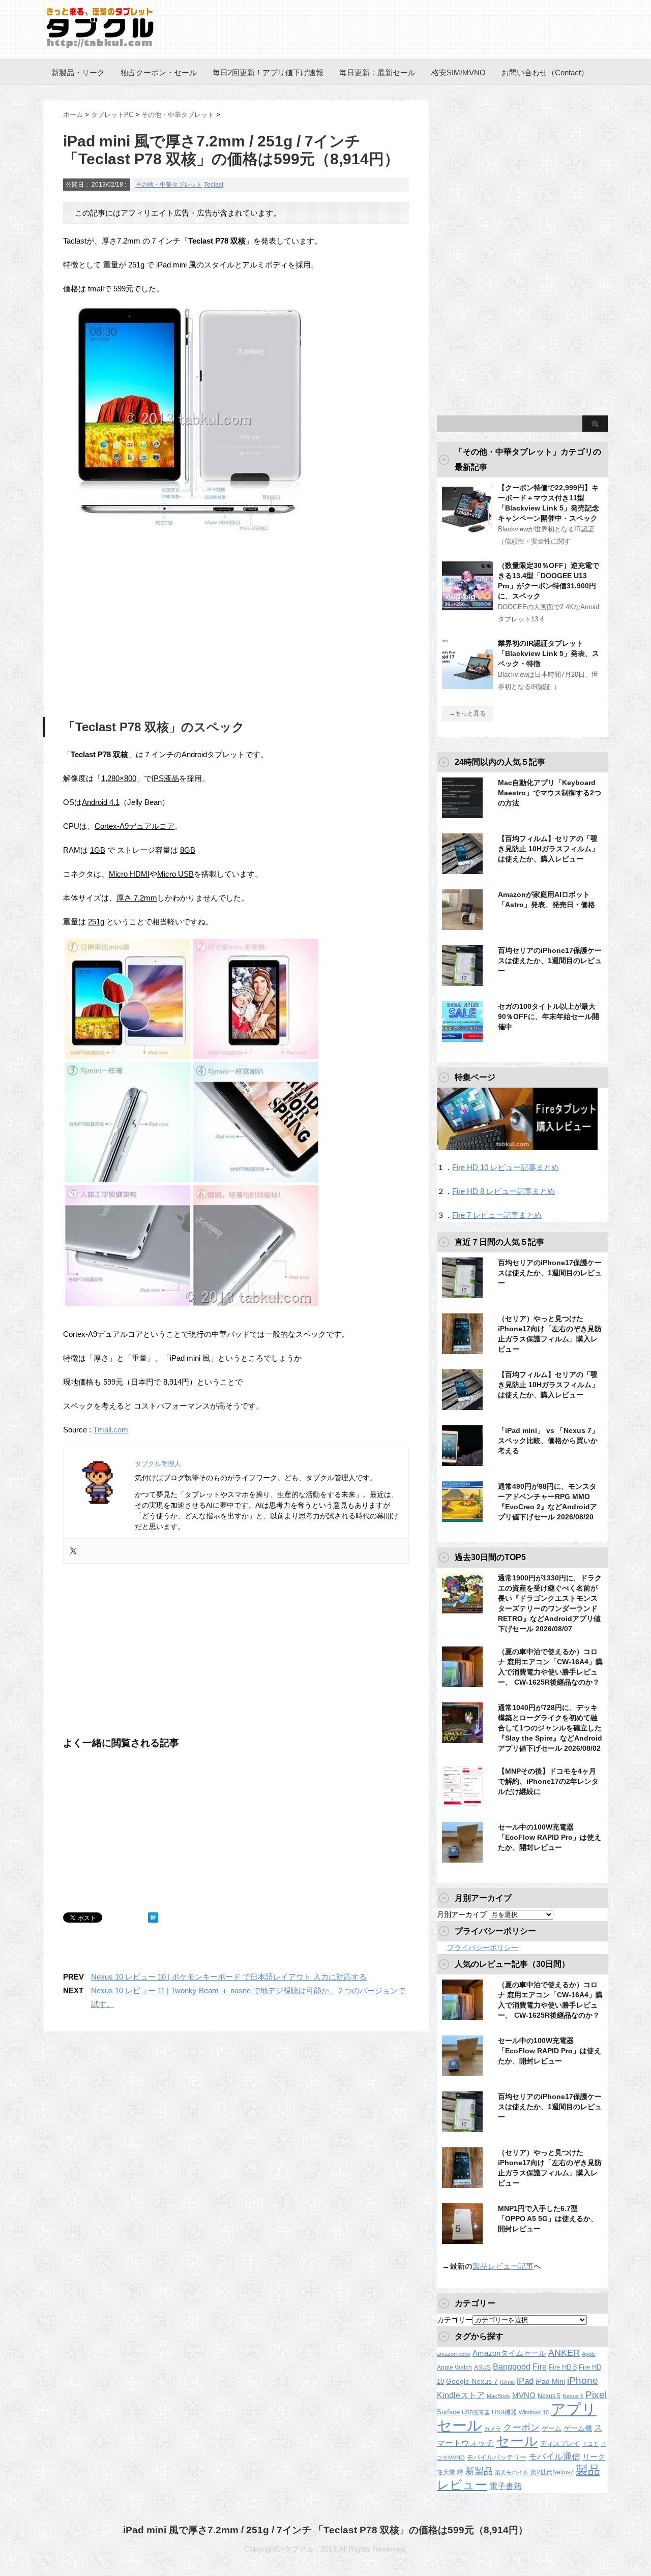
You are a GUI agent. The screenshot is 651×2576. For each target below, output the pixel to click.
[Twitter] (73, 1551)
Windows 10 (534, 2412)
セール (517, 2441)
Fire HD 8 (563, 2368)
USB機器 (504, 2412)
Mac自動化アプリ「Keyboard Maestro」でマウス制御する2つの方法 (550, 793)
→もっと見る (467, 713)
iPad (525, 2381)
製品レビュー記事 (503, 2266)
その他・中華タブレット (169, 185)
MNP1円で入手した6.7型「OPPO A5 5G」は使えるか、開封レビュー (548, 2219)
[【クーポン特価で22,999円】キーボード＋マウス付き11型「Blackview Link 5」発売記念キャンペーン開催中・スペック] (467, 529)
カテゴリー (455, 2320)
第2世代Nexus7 (552, 2472)
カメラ (493, 2429)
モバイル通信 (554, 2457)
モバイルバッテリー (497, 2457)
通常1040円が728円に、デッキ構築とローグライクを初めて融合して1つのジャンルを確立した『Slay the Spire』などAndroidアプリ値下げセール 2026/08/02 (550, 1728)
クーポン (521, 2427)
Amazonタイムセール (509, 2353)
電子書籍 (506, 2486)
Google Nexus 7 (472, 2381)
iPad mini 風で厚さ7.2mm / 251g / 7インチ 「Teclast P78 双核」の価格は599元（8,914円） (325, 2530)
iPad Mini (550, 2381)
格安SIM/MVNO (458, 72)
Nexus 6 (573, 2396)
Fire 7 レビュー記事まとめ (497, 1215)
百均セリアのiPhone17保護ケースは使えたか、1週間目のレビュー (550, 961)
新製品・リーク (78, 72)
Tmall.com (111, 1430)
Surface (448, 2412)
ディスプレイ (560, 2444)
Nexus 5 (549, 2396)
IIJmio (507, 2382)
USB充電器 (476, 2412)
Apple (589, 2354)
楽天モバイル (512, 2472)
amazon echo (454, 2354)
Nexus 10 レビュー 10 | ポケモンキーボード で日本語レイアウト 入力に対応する (229, 1977)
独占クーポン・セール (159, 72)
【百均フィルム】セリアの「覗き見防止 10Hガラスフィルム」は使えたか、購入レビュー (548, 849)
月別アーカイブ (462, 1914)
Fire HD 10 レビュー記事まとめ (506, 1167)
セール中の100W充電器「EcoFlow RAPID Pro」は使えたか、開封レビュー (550, 1837)
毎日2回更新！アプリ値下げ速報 (268, 72)
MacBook (498, 2396)
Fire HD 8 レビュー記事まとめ (504, 1191)
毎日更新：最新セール (377, 72)
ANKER (564, 2353)
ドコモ (590, 2444)
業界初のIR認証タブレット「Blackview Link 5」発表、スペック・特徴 (549, 653)
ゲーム (552, 2429)
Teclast (214, 185)
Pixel (596, 2394)
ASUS (482, 2368)
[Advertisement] (149, 628)
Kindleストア (461, 2395)
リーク (594, 2457)
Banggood (512, 2367)
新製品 (479, 2471)
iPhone (583, 2380)
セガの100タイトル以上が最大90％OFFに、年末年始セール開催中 (549, 1016)
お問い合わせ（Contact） (545, 72)
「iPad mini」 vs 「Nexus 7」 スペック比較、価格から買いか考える (548, 1441)
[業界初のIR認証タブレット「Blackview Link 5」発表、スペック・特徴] (467, 685)
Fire (540, 2367)
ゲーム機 (578, 2428)
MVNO (524, 2395)
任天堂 (446, 2472)
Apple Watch (454, 2368)
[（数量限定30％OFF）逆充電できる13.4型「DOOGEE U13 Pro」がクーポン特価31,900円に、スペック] (467, 607)
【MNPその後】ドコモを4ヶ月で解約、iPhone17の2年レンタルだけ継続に (548, 1781)
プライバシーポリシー (483, 1948)
